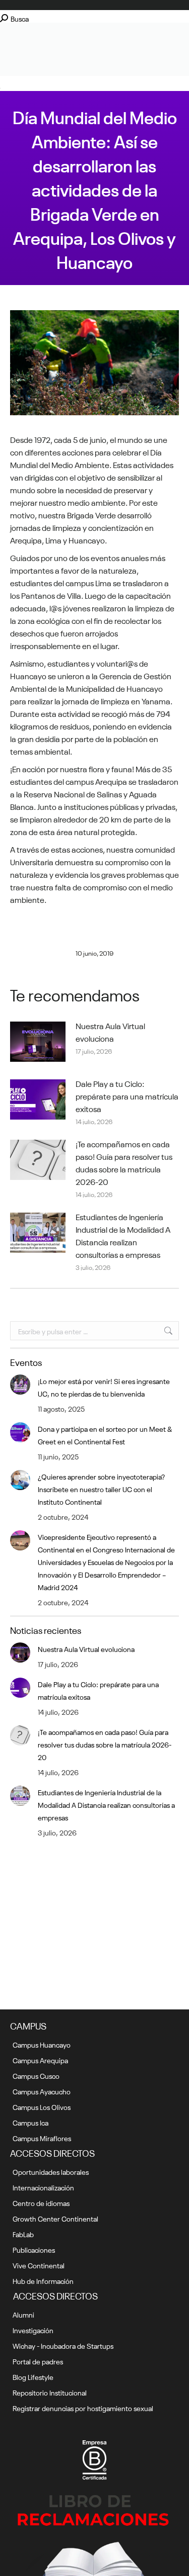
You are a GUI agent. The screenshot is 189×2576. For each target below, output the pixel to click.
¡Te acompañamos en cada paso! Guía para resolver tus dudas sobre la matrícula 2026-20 (124, 1162)
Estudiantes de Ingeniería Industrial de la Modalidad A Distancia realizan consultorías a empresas (123, 1235)
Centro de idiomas (41, 2202)
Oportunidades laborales (51, 2171)
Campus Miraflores (42, 2138)
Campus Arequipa (40, 2060)
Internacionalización (43, 2187)
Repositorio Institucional (50, 2392)
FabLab (23, 2234)
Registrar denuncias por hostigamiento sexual (83, 2408)
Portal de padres (38, 2361)
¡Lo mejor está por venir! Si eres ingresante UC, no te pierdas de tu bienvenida (104, 1387)
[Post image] (38, 1042)
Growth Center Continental (55, 2218)
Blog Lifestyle (33, 2376)
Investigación (33, 2330)
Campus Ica (30, 2122)
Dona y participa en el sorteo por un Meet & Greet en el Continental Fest (105, 1435)
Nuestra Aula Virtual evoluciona (110, 1031)
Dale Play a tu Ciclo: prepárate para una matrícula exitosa (127, 1095)
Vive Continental (39, 2265)
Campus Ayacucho (42, 2091)
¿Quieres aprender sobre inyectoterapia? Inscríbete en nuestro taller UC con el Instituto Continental (101, 1489)
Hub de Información (43, 2280)
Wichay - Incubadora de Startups (63, 2345)
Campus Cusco (36, 2075)
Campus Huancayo (42, 2044)
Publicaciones (34, 2249)
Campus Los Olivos (42, 2106)
